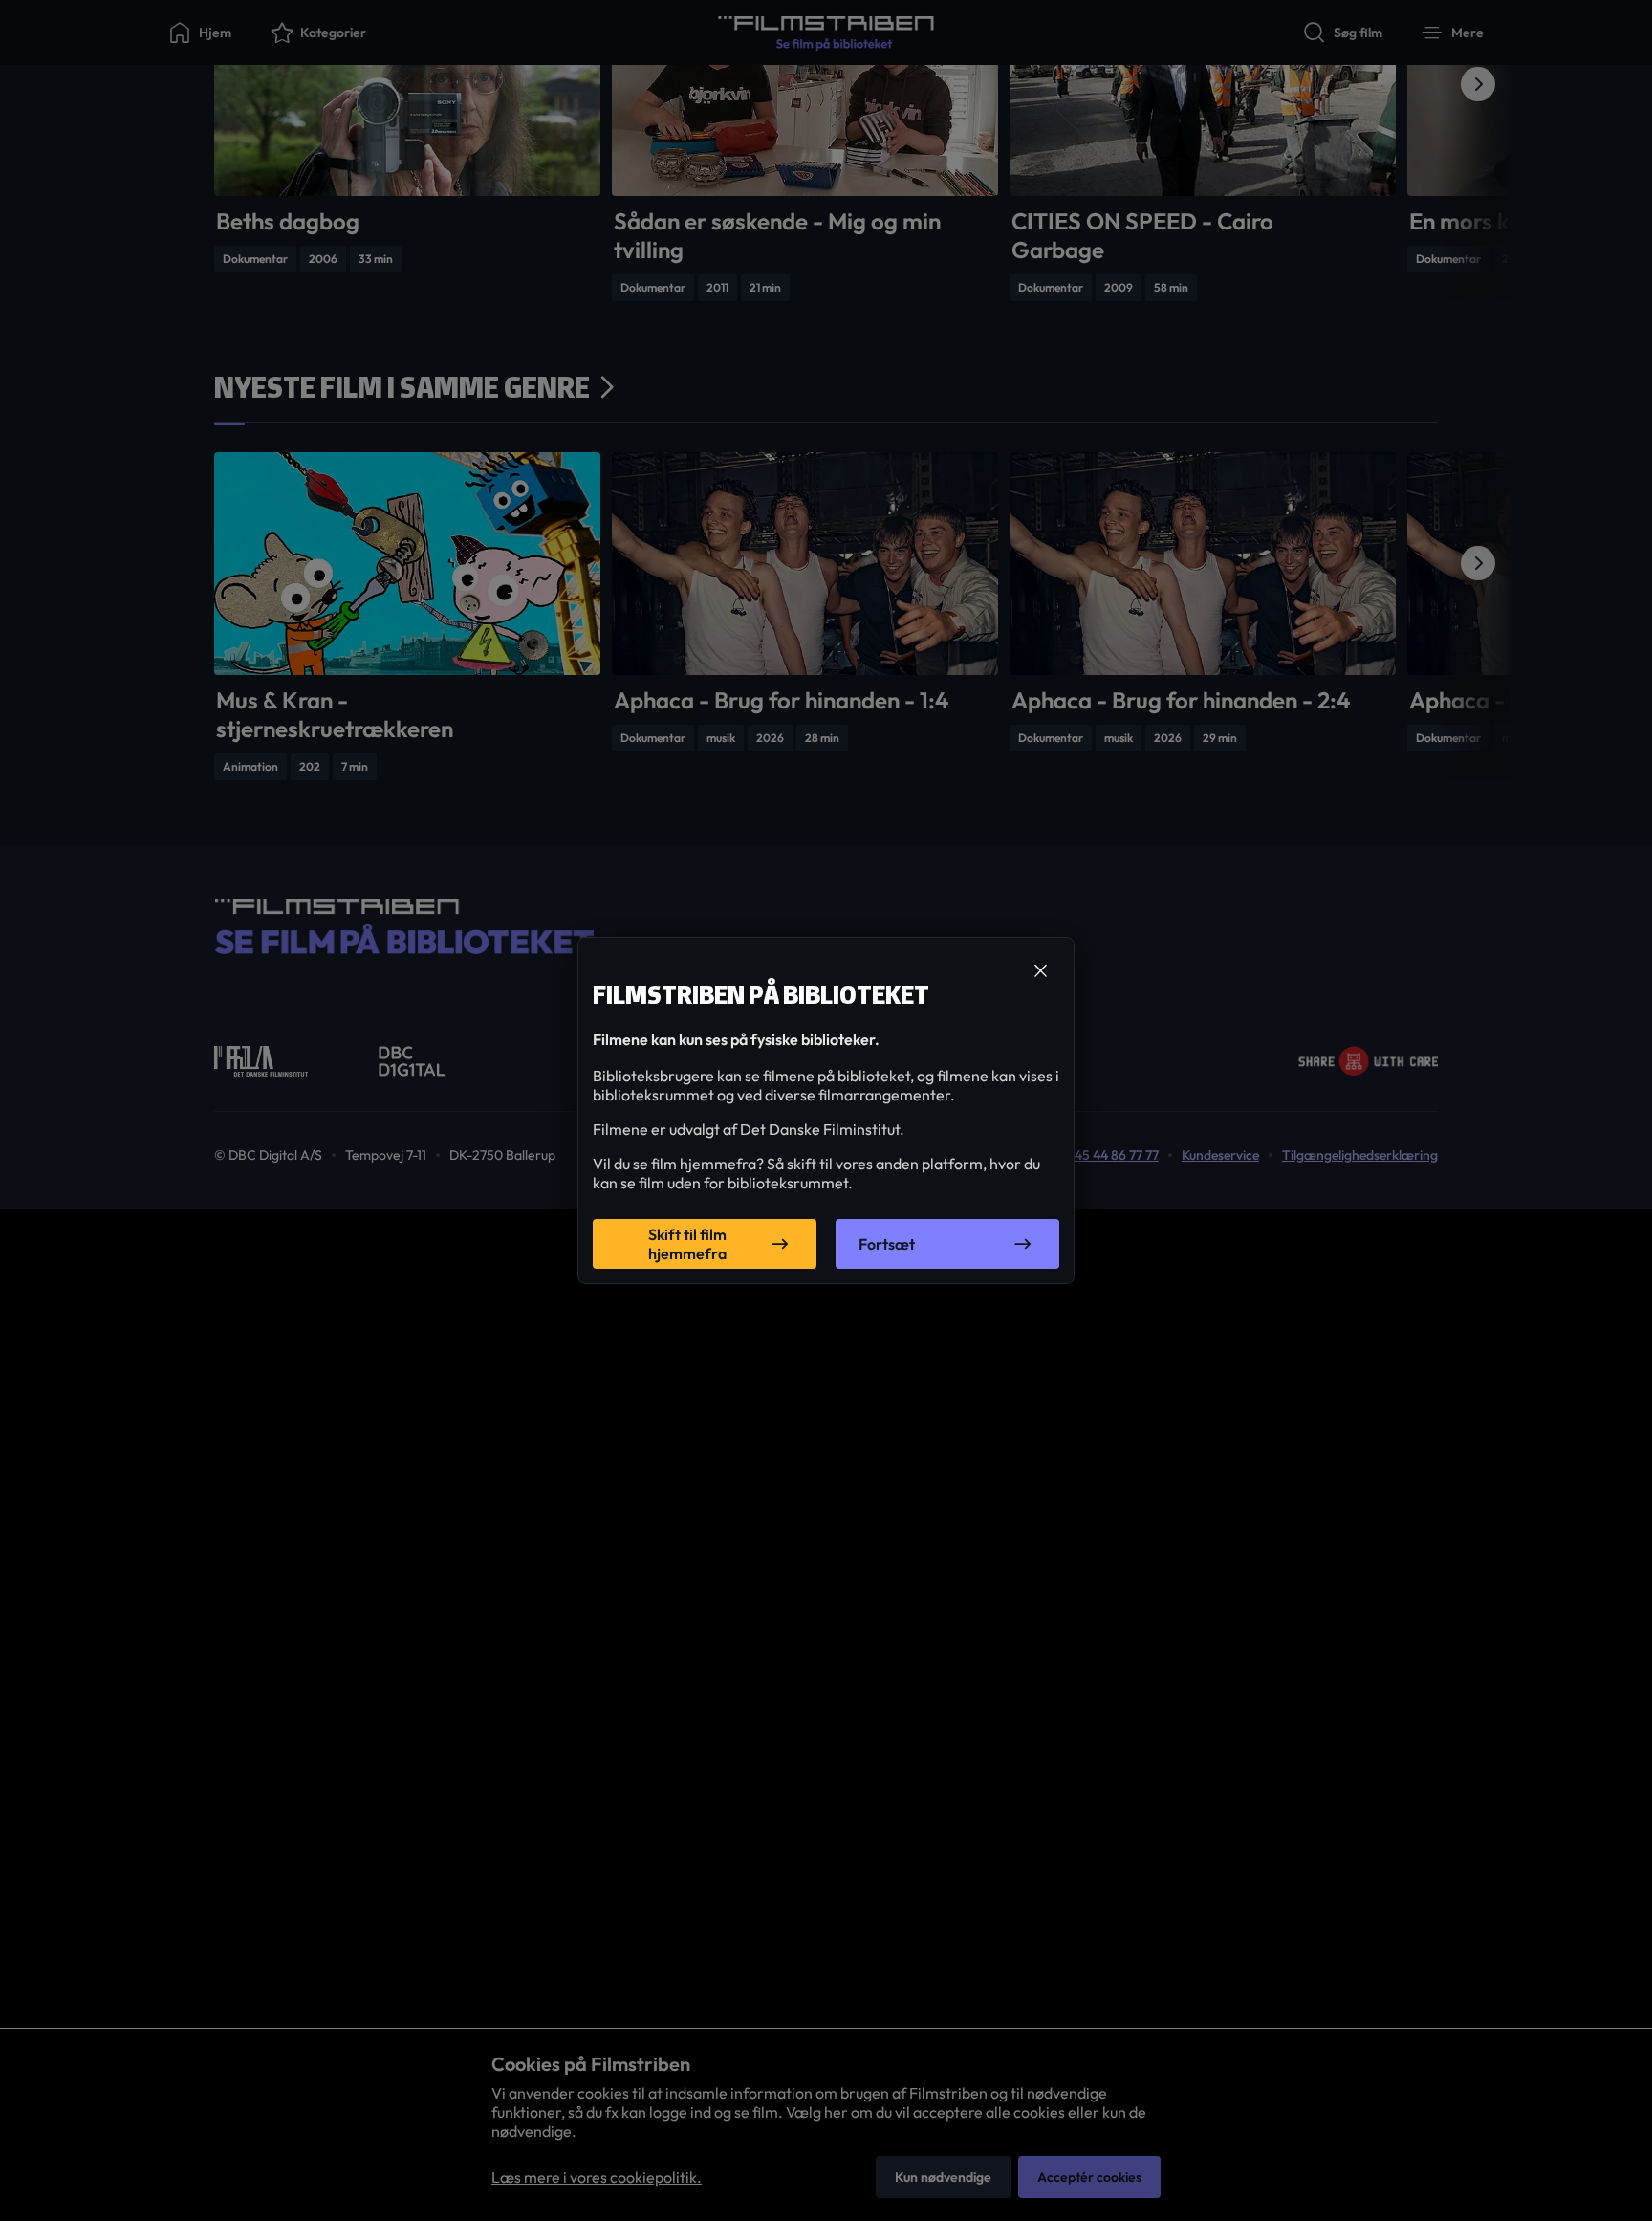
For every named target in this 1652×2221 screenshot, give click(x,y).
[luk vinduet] (1040, 971)
